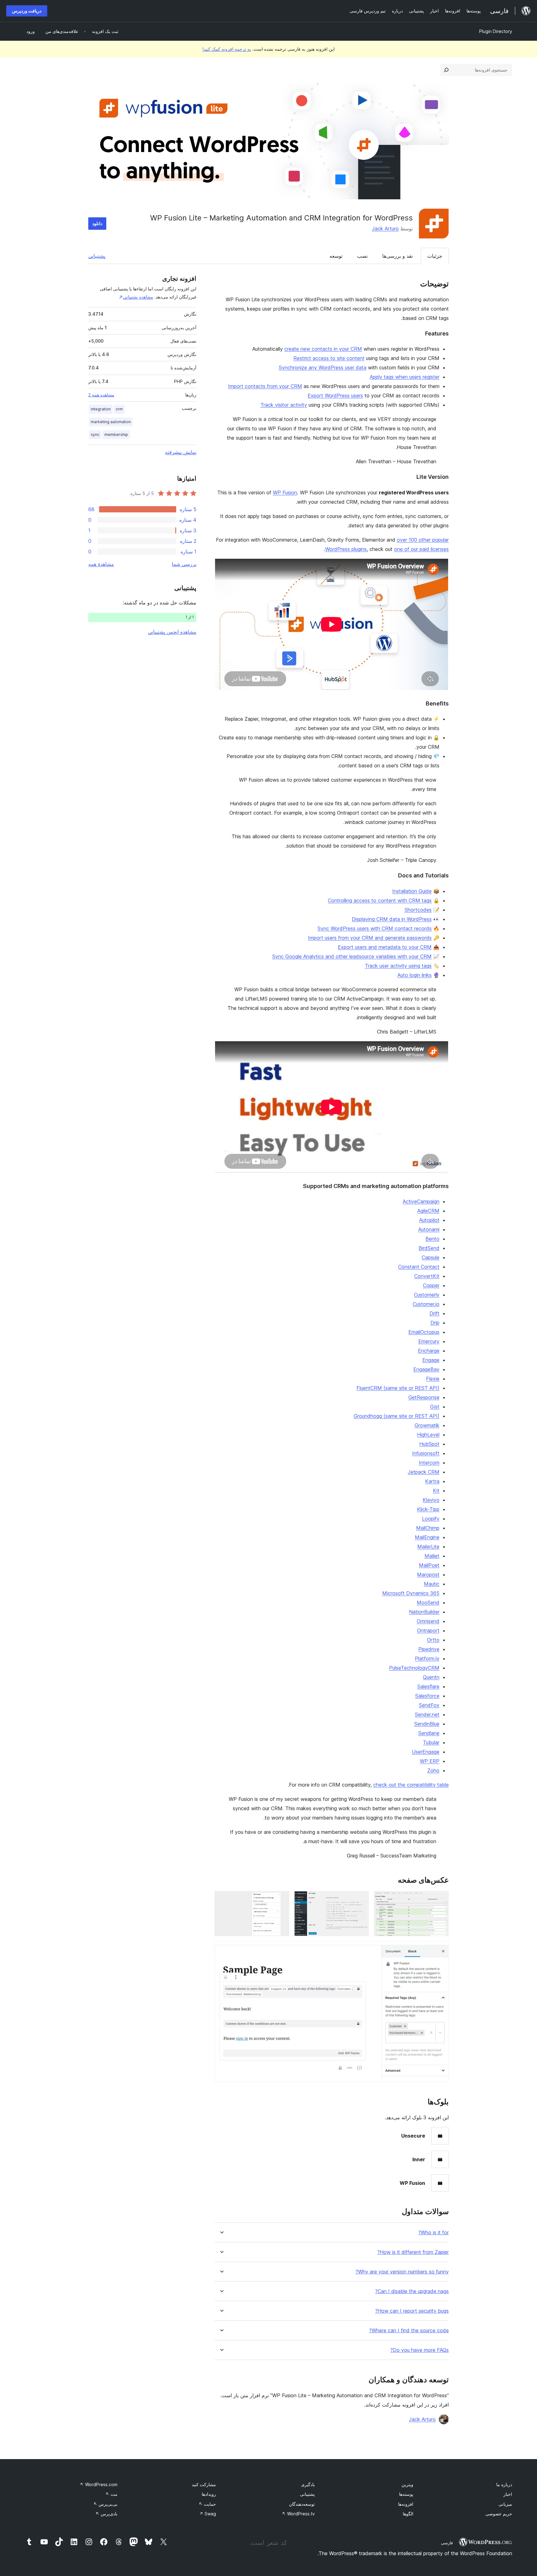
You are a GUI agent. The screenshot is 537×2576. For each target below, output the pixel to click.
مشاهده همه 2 (101, 395)
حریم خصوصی (499, 2514)
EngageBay (426, 1369)
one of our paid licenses (421, 549)
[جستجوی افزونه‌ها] (446, 70)
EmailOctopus (424, 1332)
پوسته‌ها (406, 2494)
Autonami (429, 1229)
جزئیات (435, 256)
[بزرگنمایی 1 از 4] (440, 1899)
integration (101, 409)
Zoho (433, 1770)
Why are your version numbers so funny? (402, 2272)
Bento (432, 1239)
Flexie (433, 1379)
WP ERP (430, 1761)
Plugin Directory (496, 31)
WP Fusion (285, 493)
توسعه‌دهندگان (302, 2504)
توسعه (336, 256)
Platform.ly (427, 1658)
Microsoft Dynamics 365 (411, 1593)
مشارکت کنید (204, 2484)
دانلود (97, 223)
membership (116, 435)
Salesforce (427, 1696)
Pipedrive (429, 1649)
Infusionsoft (426, 1453)
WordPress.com (99, 2484)
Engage (431, 1360)
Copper (431, 1285)
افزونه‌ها (406, 2504)
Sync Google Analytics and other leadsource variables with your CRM (352, 956)
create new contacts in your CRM (323, 349)
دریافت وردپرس (27, 11)
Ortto (433, 1640)
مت (111, 2494)
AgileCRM (428, 1211)
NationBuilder (424, 1612)
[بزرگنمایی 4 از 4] (440, 1949)
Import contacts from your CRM (265, 386)
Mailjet (432, 1556)
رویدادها (209, 2494)
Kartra (432, 1481)
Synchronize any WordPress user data (323, 368)
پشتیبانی (97, 256)
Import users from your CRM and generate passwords (370, 938)
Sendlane (429, 1733)
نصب (362, 256)
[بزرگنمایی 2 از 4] (360, 1899)
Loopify (431, 1519)
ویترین (407, 2484)
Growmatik (427, 1425)
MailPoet (429, 1565)
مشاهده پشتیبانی (138, 297)
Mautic (432, 1584)
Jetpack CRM (424, 1472)
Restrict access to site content (329, 358)
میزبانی (505, 2504)
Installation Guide (412, 891)
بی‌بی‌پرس (105, 2504)
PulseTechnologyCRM (414, 1668)
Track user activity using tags (398, 966)
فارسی (447, 2543)
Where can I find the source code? (409, 2331)
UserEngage (426, 1752)
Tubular (431, 1742)
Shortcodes (418, 910)
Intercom (429, 1463)
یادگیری (308, 2484)
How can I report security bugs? (412, 2311)
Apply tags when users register (405, 377)
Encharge (429, 1351)
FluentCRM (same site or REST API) (398, 1388)
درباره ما (504, 2484)
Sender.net (427, 1714)
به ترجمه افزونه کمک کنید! (227, 49)
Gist (435, 1407)
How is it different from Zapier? (413, 2252)
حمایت (207, 2504)
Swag (208, 2514)
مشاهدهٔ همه (101, 564)
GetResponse (424, 1397)
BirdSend (429, 1248)
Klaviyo (431, 1500)
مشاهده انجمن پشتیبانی (172, 632)
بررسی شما (184, 564)
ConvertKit (427, 1276)
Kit (436, 1491)
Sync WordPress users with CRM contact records (375, 928)
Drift (434, 1313)
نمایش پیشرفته (181, 452)
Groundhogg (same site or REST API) (397, 1416)
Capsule (431, 1257)
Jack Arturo (385, 229)
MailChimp (428, 1528)
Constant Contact (419, 1267)
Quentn (431, 1677)
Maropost (428, 1575)
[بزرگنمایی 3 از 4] (281, 1899)
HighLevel (428, 1435)
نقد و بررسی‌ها (397, 256)
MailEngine (427, 1537)
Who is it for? (434, 2233)
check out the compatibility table (411, 1785)
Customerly (427, 1295)
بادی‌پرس (106, 2514)
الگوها (408, 2514)
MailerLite (428, 1547)
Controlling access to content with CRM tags (380, 900)
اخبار (508, 2494)
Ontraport (428, 1630)
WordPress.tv (298, 2514)
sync (95, 435)
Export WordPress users (335, 395)
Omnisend (428, 1621)
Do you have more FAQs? (420, 2350)
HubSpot (429, 1444)
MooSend (428, 1602)
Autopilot (429, 1220)
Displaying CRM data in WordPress (392, 919)
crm (119, 409)
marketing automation (111, 422)
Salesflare (428, 1686)
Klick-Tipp (428, 1509)
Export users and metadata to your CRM (385, 947)
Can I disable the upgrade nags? (412, 2291)
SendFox (429, 1705)
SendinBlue (427, 1724)
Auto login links (415, 975)
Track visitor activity (284, 405)
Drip (435, 1323)
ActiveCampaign (421, 1201)
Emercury (429, 1341)
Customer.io (426, 1304)
